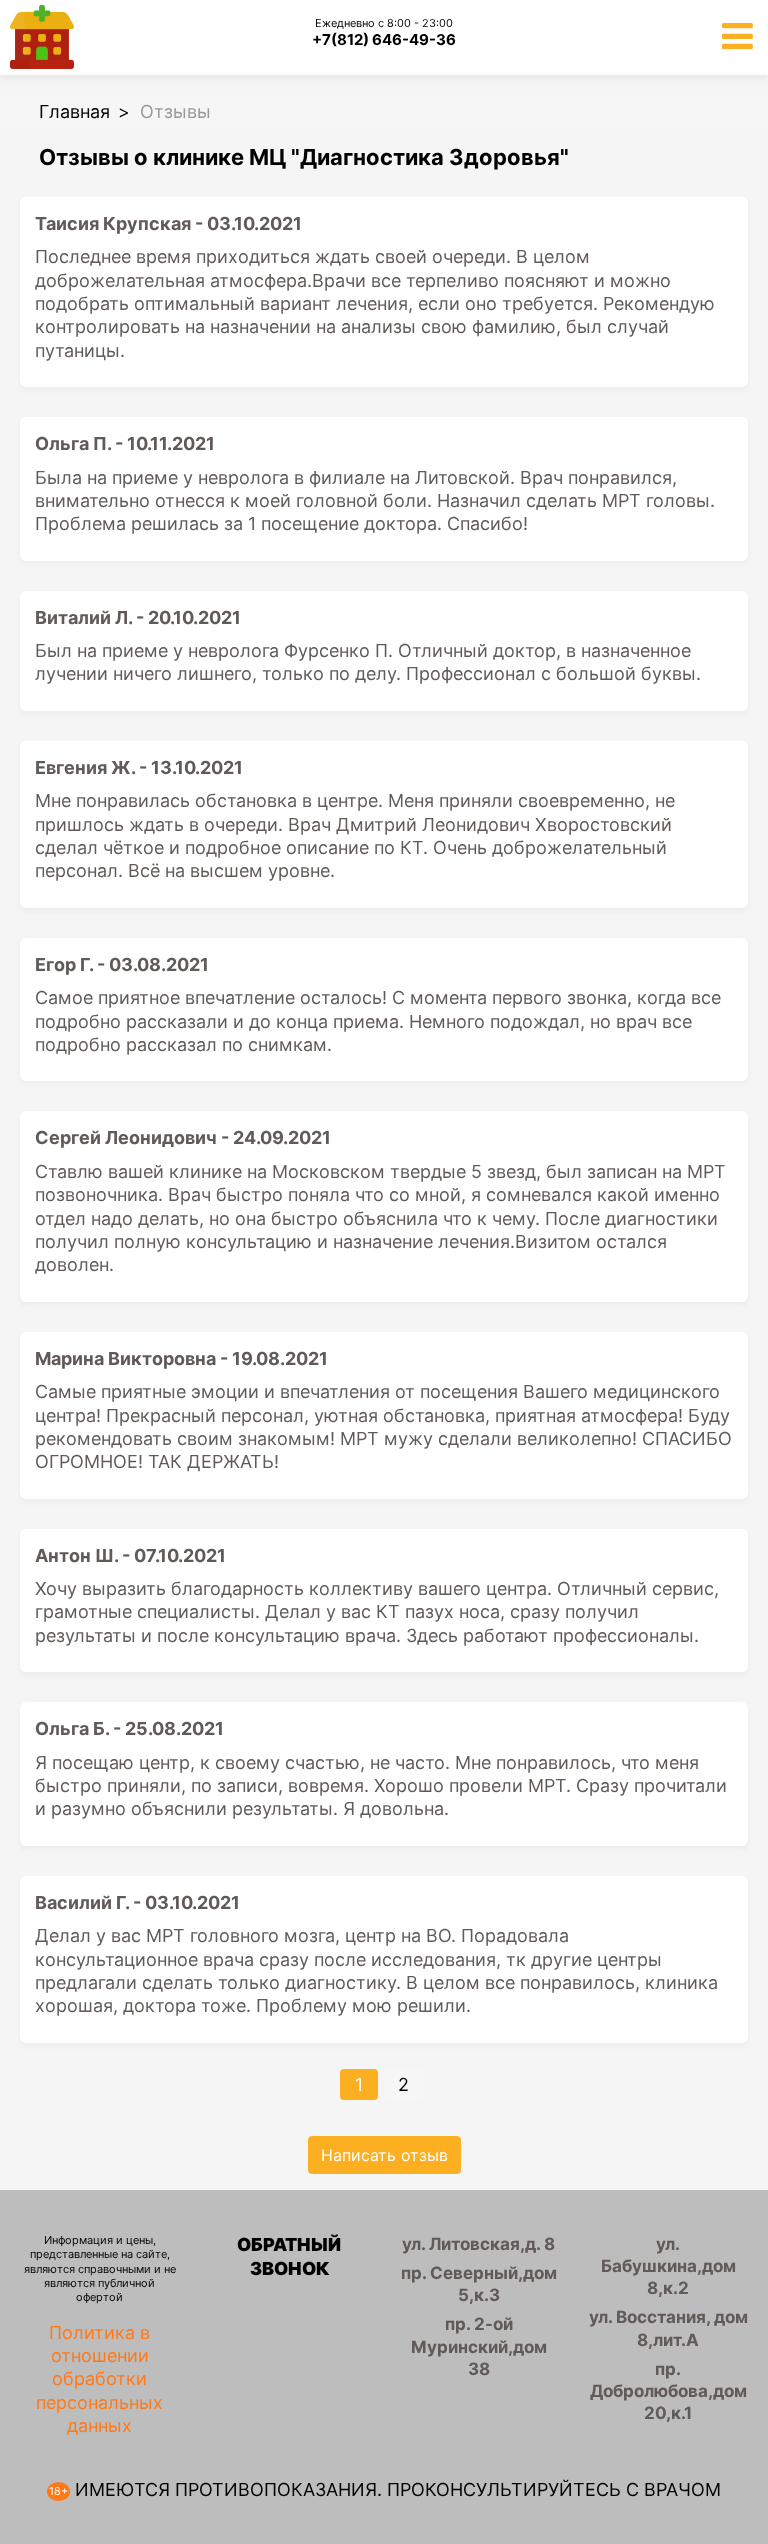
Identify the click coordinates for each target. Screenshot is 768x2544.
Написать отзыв (384, 2155)
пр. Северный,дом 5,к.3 (479, 2284)
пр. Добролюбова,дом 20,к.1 (668, 2391)
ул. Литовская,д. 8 (478, 2244)
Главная (74, 111)
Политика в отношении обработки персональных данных (99, 2379)
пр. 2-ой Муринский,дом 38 (479, 2346)
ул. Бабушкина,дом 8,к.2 (668, 2266)
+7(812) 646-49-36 (384, 39)
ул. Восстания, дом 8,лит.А (668, 2328)
